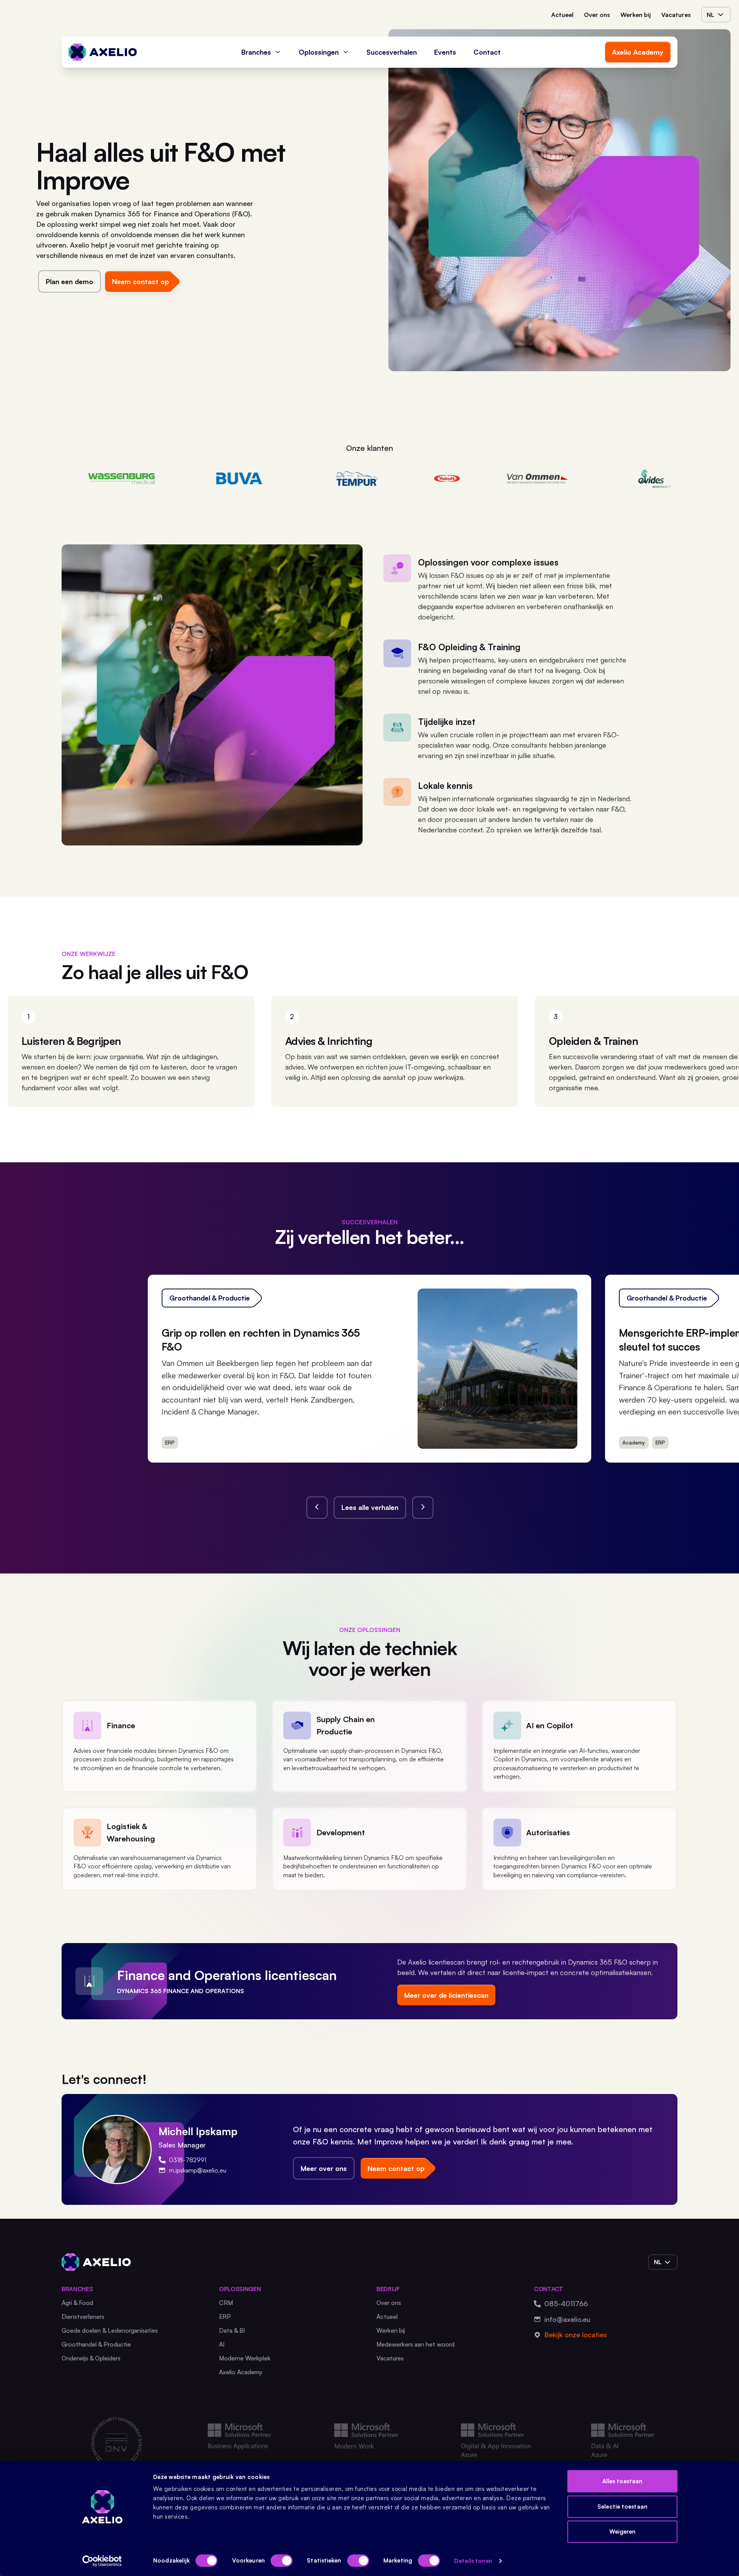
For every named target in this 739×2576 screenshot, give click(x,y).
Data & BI (232, 2330)
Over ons (597, 15)
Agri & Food (77, 2303)
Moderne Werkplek (245, 2358)
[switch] (282, 2561)
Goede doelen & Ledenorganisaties (110, 2330)
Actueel (562, 15)
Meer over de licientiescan (446, 1995)
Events (445, 52)
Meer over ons (324, 2168)
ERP (225, 2317)
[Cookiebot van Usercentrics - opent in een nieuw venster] (102, 2561)
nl (711, 15)
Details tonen (473, 2561)
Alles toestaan (622, 2481)
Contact (487, 52)
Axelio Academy (638, 52)
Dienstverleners (83, 2317)
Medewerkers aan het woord (415, 2344)
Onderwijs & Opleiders (91, 2358)
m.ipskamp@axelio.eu (198, 2170)
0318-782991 (188, 2160)
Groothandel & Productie (96, 2344)
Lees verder (544, 1438)
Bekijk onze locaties (576, 2335)
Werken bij (636, 15)
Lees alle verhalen (370, 1507)
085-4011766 (566, 2303)
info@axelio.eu (567, 2319)
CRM (226, 2303)
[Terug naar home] (103, 52)
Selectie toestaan (622, 2507)
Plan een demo (69, 281)
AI (222, 2344)
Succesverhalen (392, 52)
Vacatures (676, 15)
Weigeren (623, 2532)
